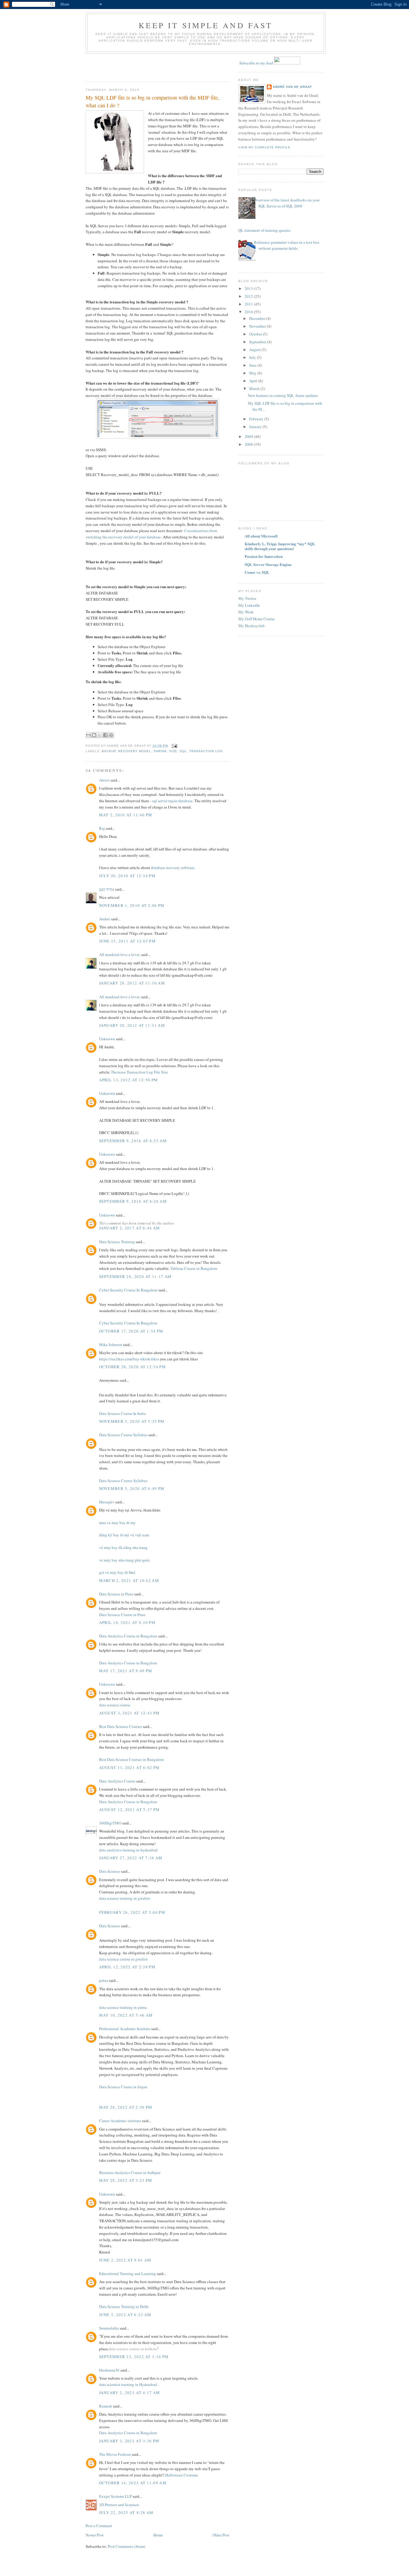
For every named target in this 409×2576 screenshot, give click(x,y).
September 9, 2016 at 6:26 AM (133, 1201)
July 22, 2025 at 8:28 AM (126, 2512)
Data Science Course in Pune (122, 1615)
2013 (249, 288)
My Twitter (247, 598)
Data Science (110, 1871)
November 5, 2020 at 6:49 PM (132, 1488)
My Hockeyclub (252, 626)
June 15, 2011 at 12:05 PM (128, 941)
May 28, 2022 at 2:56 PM (126, 2107)
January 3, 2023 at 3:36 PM (129, 2441)
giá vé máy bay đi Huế (117, 1572)
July (253, 357)
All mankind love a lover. (120, 954)
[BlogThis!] (94, 735)
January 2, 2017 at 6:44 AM (130, 1228)
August (255, 350)
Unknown (107, 1039)
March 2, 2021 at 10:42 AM (129, 1580)
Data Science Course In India (122, 1413)
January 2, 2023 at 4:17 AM (130, 2393)
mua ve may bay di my (117, 1523)
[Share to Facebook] (105, 735)
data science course (115, 1705)
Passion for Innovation (264, 556)
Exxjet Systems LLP (115, 2496)
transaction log (206, 751)
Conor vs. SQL (257, 572)
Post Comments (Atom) (127, 2546)
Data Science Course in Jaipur (123, 2087)
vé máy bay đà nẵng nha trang (123, 1547)
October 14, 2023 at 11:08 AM (133, 2483)
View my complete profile (264, 147)
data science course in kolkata (133, 2349)
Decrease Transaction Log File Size (140, 1072)
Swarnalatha (109, 2328)
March (255, 389)
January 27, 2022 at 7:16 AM (131, 1858)
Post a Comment (99, 2526)
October (256, 334)
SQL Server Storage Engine (268, 564)
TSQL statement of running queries (262, 230)
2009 (249, 436)
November (258, 326)
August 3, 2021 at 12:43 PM (129, 1713)
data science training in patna (123, 2007)
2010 (249, 312)
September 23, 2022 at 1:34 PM (134, 2357)
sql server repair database (172, 801)
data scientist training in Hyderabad (128, 2384)
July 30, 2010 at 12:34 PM (127, 876)
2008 (249, 444)
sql (183, 751)
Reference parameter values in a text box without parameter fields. (287, 245)
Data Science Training (117, 1242)
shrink (160, 751)
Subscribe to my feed (256, 63)
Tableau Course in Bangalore (194, 1268)
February (257, 419)
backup (109, 751)
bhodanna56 (109, 2370)
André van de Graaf (292, 87)
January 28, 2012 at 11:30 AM (132, 983)
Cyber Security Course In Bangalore (128, 1290)
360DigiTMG (110, 1823)
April (254, 381)
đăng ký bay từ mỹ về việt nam (124, 1535)
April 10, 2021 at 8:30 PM (127, 1622)
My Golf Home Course (257, 619)
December (258, 318)
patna (104, 1980)
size (173, 751)
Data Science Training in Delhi (124, 2306)
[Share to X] (100, 735)
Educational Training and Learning (128, 2274)
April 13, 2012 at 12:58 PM (129, 1080)
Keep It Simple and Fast (206, 25)
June (253, 365)
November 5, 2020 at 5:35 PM (132, 1421)
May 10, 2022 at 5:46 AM (126, 2015)
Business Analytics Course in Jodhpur (130, 2172)
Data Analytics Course (117, 1781)
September (258, 342)
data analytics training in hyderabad (128, 1850)
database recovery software (173, 868)
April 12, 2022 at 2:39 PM (127, 1967)
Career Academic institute (120, 2121)
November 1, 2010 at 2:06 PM (132, 905)
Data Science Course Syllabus (123, 1435)
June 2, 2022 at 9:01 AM (125, 2260)
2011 (249, 304)
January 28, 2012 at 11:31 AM (132, 1025)
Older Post (221, 2535)
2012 (249, 296)
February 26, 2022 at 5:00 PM (132, 1912)
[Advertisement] (121, 66)
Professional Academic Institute (125, 2029)
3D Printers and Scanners (119, 2505)
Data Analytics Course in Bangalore (128, 1636)
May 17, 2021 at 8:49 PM (126, 1671)
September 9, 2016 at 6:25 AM (133, 1141)
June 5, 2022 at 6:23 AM (125, 2315)
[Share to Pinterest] (111, 735)
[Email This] (88, 735)
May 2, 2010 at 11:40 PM (126, 815)
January (256, 427)
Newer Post (95, 2535)
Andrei (105, 919)
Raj (102, 828)
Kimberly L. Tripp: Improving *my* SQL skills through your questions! (280, 546)
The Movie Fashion (115, 2454)
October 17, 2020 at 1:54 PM (131, 1331)
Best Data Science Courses (121, 1726)
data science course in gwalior (123, 1959)
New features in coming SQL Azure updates (283, 395)
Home (158, 2535)
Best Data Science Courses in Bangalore (131, 1759)
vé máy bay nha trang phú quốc (125, 1560)
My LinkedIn (249, 605)
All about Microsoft (261, 536)
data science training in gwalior (125, 1898)
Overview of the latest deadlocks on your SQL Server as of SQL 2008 (287, 203)
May (253, 373)
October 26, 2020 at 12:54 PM (132, 1367)
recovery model (135, 751)
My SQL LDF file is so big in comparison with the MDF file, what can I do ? (152, 101)
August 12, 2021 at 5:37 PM (129, 1809)
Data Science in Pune (116, 1594)
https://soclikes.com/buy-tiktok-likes (129, 1359)
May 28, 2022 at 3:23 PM (126, 2180)
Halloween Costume (182, 2475)
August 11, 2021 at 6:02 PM (129, 1767)
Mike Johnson (111, 1345)
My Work (246, 612)
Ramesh (106, 2406)
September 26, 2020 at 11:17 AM (135, 1276)
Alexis (104, 780)
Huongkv (107, 1502)
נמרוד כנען (107, 889)
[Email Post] (174, 746)
